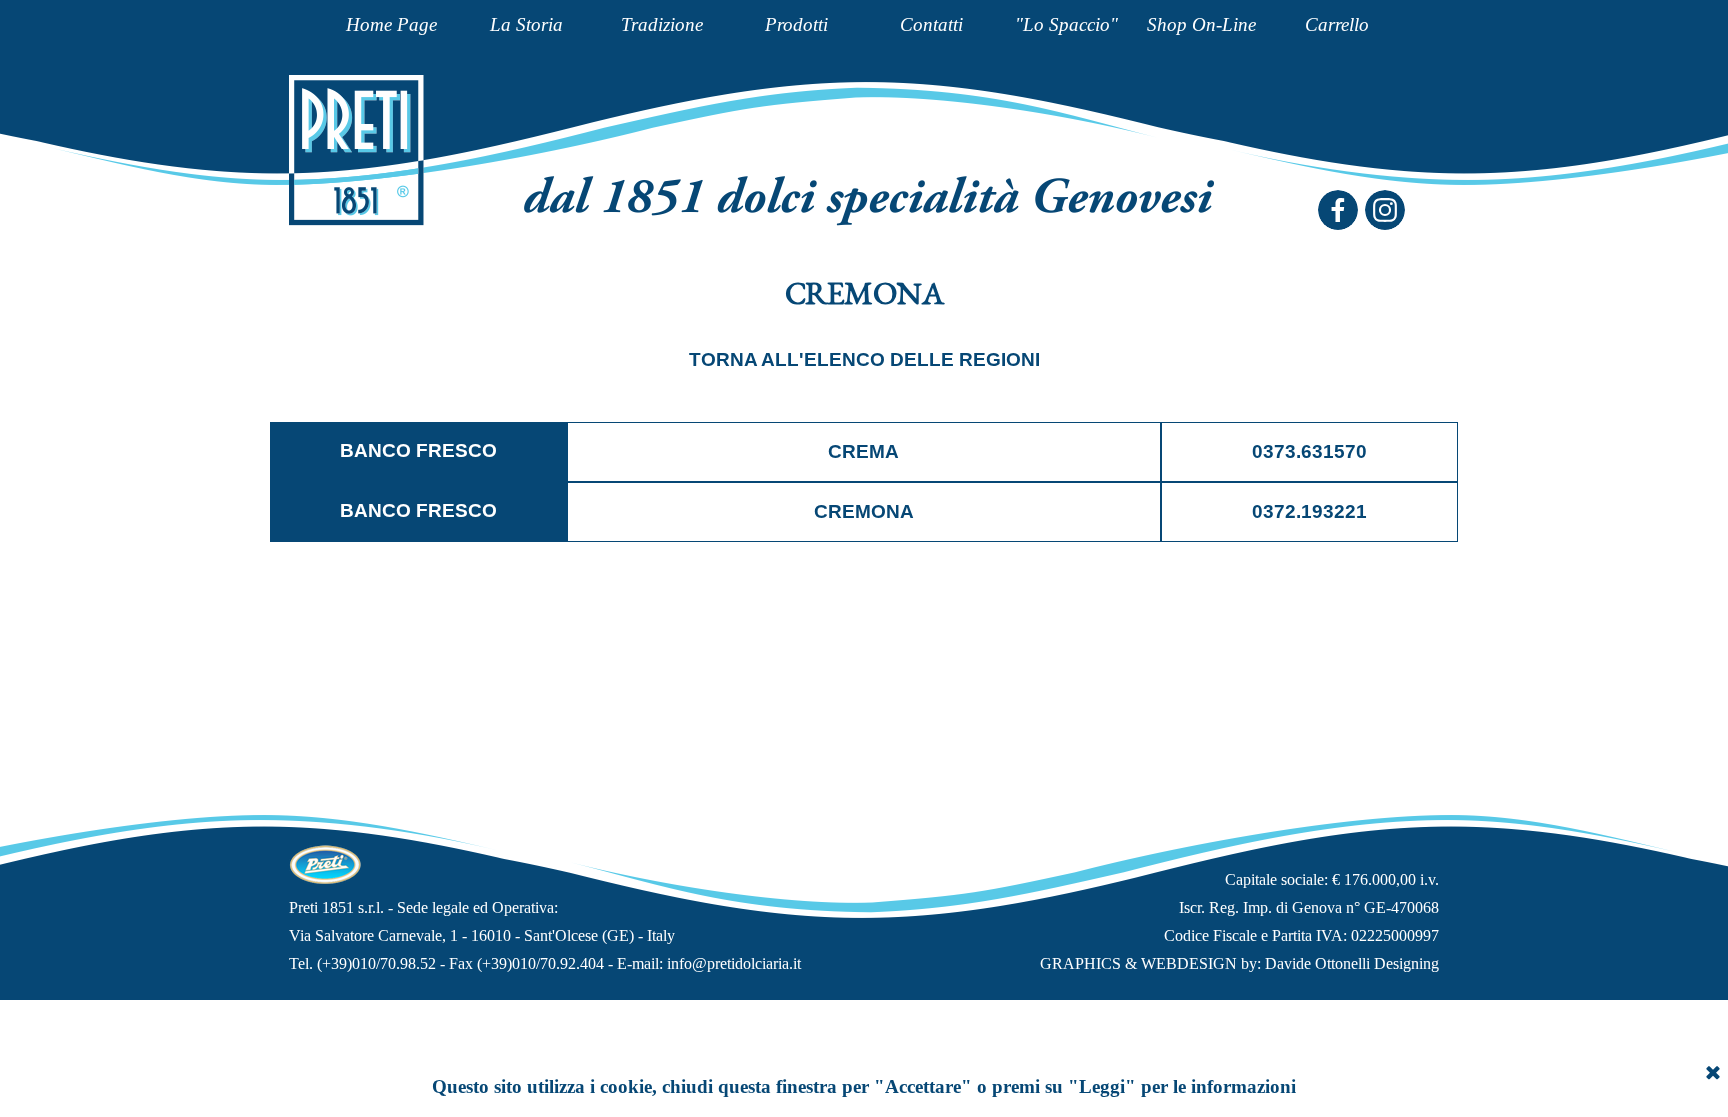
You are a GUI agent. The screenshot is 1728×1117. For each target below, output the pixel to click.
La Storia (526, 24)
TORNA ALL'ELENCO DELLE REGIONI (864, 359)
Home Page (391, 24)
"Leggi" (1102, 1086)
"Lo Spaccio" (1066, 24)
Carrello (1337, 24)
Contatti (931, 24)
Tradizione (662, 24)
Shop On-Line (1201, 24)
